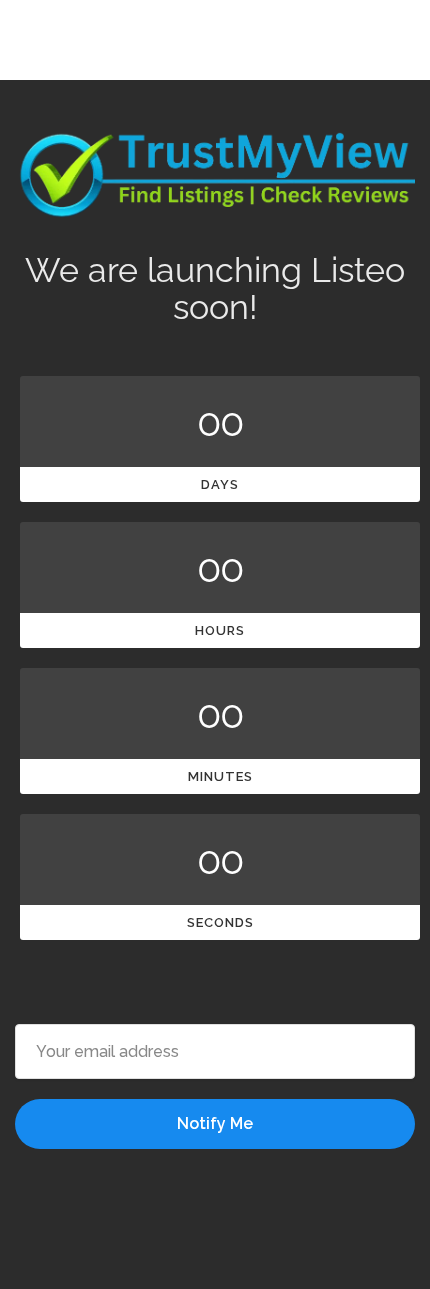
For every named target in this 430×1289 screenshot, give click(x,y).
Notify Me (215, 1123)
